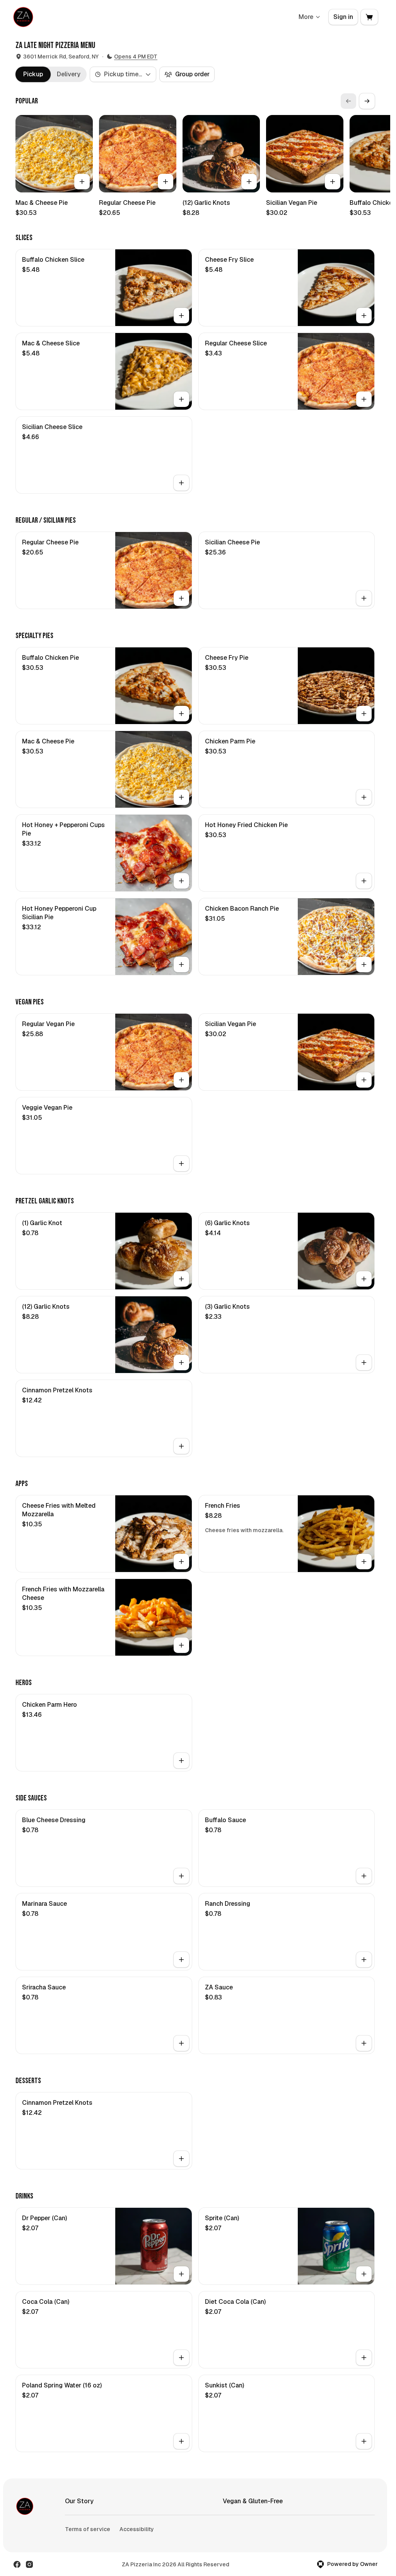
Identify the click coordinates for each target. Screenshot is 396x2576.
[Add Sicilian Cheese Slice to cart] (181, 483)
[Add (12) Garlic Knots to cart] (249, 182)
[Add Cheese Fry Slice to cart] (364, 316)
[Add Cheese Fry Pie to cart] (364, 714)
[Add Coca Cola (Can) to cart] (181, 2358)
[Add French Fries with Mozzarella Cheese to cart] (181, 1645)
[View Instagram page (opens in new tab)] (29, 2564)
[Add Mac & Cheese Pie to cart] (82, 182)
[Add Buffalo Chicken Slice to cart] (181, 316)
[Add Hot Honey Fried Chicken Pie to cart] (364, 881)
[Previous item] (348, 101)
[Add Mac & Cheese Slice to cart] (181, 399)
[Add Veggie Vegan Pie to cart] (181, 1164)
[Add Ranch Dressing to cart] (364, 1960)
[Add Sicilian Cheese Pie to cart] (364, 598)
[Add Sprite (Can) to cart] (364, 2274)
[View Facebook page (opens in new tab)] (17, 2564)
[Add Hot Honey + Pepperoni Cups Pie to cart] (181, 881)
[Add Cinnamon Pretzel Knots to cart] (181, 1446)
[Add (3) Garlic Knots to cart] (364, 1363)
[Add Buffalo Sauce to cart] (364, 1876)
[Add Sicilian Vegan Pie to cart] (333, 182)
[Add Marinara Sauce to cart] (181, 1960)
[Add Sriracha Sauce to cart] (181, 2043)
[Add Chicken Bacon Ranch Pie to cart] (364, 964)
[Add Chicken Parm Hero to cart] (181, 1761)
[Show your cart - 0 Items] (369, 17)
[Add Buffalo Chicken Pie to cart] (181, 714)
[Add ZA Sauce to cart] (364, 2043)
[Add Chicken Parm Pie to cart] (364, 797)
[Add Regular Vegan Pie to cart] (181, 1080)
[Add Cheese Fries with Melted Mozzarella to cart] (181, 1562)
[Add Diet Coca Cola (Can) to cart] (364, 2358)
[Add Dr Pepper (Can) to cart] (181, 2274)
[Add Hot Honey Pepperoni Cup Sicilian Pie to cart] (181, 964)
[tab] (33, 74)
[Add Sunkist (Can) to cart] (364, 2441)
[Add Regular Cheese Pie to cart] (166, 182)
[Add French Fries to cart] (364, 1562)
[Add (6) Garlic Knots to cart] (364, 1279)
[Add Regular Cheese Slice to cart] (364, 399)
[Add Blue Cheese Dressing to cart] (181, 1876)
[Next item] (367, 101)
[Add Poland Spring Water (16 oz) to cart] (181, 2441)
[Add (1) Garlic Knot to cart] (181, 1279)
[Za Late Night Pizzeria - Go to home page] (23, 17)
